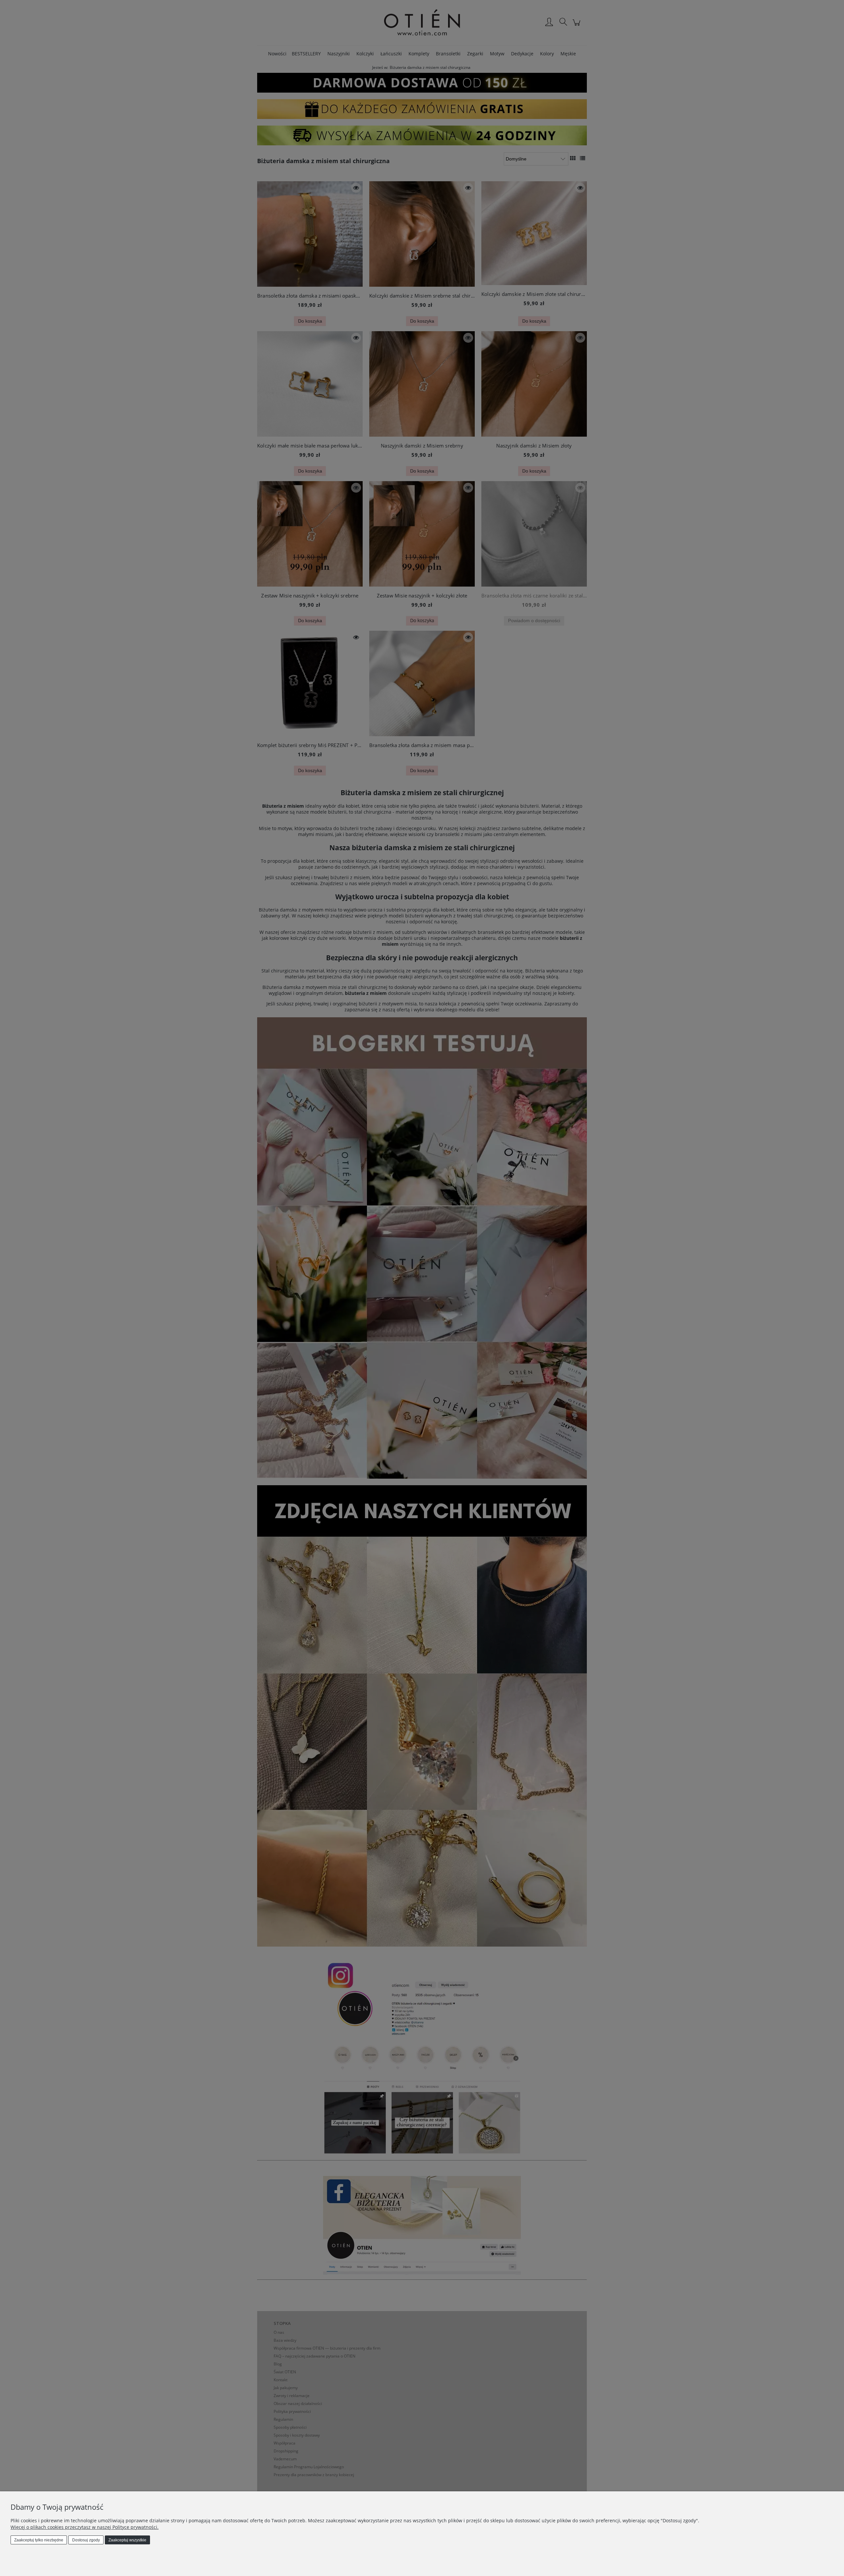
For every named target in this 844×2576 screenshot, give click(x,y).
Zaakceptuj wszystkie (127, 2540)
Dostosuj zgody (86, 2540)
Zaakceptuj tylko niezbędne (39, 2540)
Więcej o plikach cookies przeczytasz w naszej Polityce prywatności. (85, 2527)
